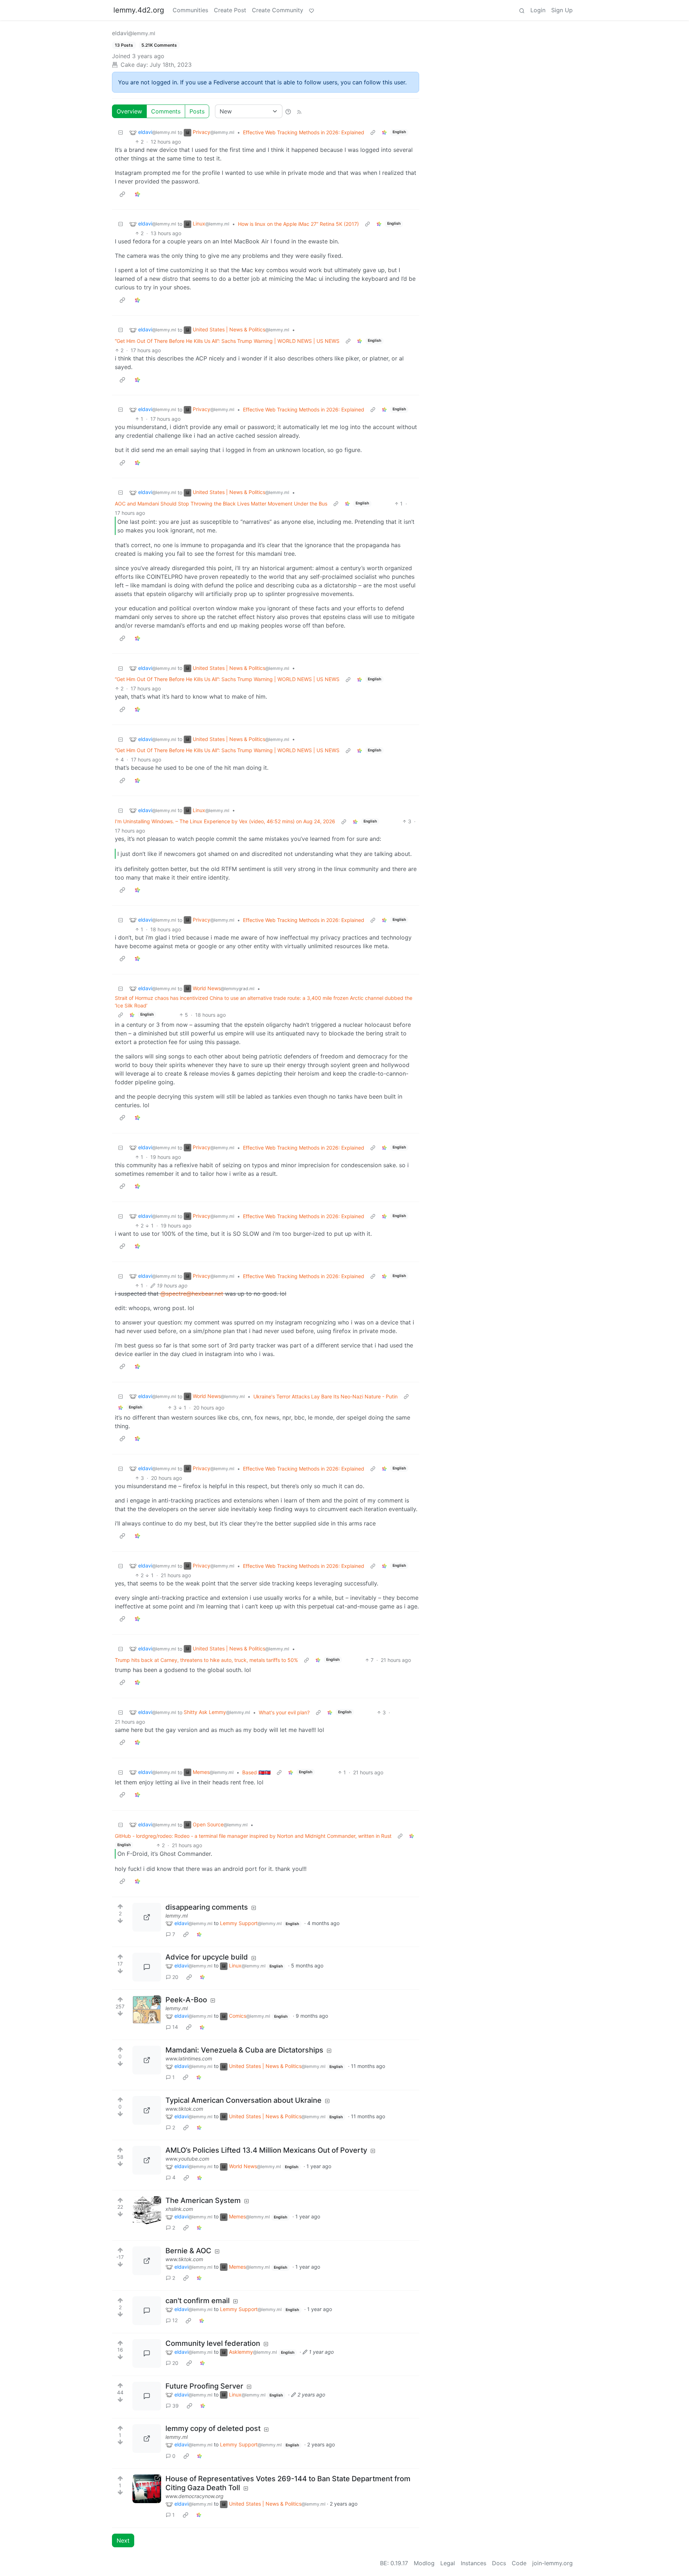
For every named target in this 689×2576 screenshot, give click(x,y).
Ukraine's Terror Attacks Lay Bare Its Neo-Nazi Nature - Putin (325, 1396)
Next (123, 2540)
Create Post (230, 10)
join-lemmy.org (552, 2563)
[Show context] (373, 132)
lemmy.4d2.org (139, 10)
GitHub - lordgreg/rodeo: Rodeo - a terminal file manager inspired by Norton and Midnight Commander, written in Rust (253, 1836)
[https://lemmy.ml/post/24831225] (147, 2438)
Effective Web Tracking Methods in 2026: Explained (304, 132)
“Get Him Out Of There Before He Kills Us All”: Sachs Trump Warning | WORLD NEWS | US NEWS (227, 341)
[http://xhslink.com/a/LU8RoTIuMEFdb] (147, 2211)
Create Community (278, 10)
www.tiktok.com (184, 2109)
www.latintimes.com (189, 2058)
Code (519, 2563)
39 (175, 2406)
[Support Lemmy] (311, 10)
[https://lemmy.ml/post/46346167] (147, 1917)
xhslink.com (179, 2209)
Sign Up (562, 10)
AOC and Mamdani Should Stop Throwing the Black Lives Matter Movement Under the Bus (221, 504)
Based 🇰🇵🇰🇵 (256, 1772)
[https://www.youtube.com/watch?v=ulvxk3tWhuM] (147, 2160)
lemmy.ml (177, 1916)
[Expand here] (147, 2010)
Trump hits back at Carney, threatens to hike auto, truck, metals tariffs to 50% (206, 1660)
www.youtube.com (187, 2159)
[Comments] (147, 1967)
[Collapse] (121, 132)
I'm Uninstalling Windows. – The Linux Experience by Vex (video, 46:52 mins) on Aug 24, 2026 (225, 821)
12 (175, 2320)
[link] (384, 132)
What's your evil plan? (284, 1712)
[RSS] (299, 111)
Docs (499, 2563)
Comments (166, 111)
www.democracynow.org (194, 2496)
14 (175, 2027)
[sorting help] (288, 111)
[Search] (522, 10)
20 (175, 1977)
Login (538, 10)
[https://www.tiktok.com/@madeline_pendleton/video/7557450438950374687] (147, 2110)
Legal (448, 2563)
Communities (190, 10)
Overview (129, 111)
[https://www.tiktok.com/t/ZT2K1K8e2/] (147, 2261)
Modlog (424, 2563)
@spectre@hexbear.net (192, 1294)
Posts (197, 111)
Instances (474, 2563)
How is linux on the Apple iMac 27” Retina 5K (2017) (298, 224)
